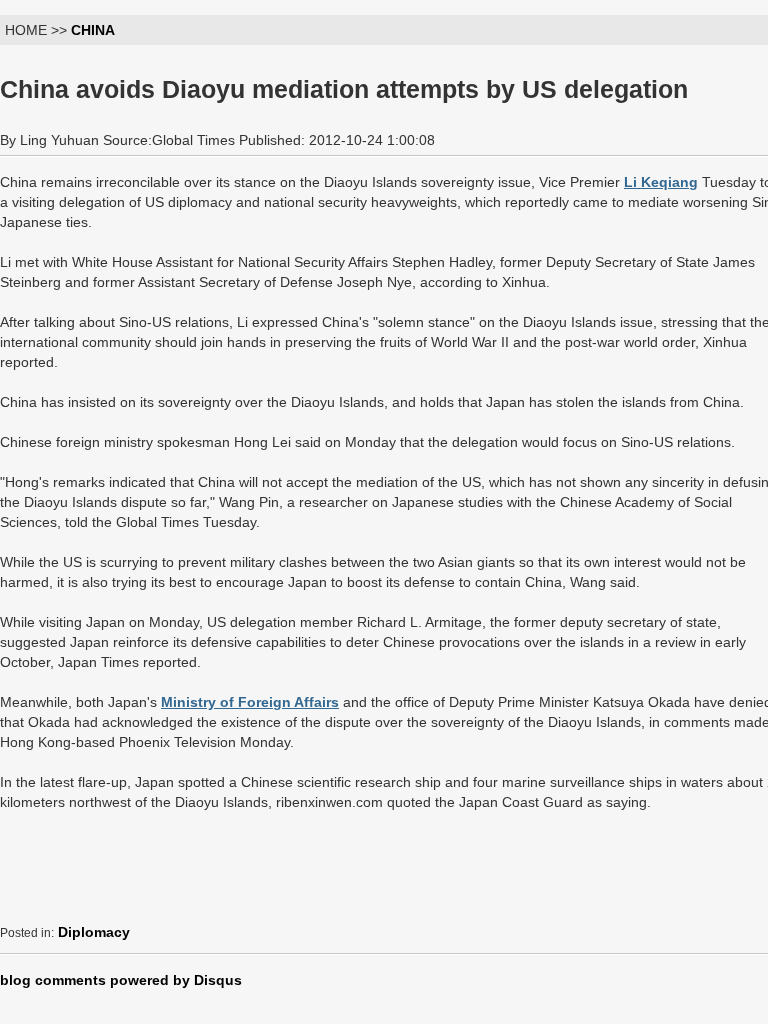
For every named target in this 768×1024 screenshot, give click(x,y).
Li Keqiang (661, 182)
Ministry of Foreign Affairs (250, 702)
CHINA (93, 30)
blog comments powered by (121, 980)
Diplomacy (94, 932)
